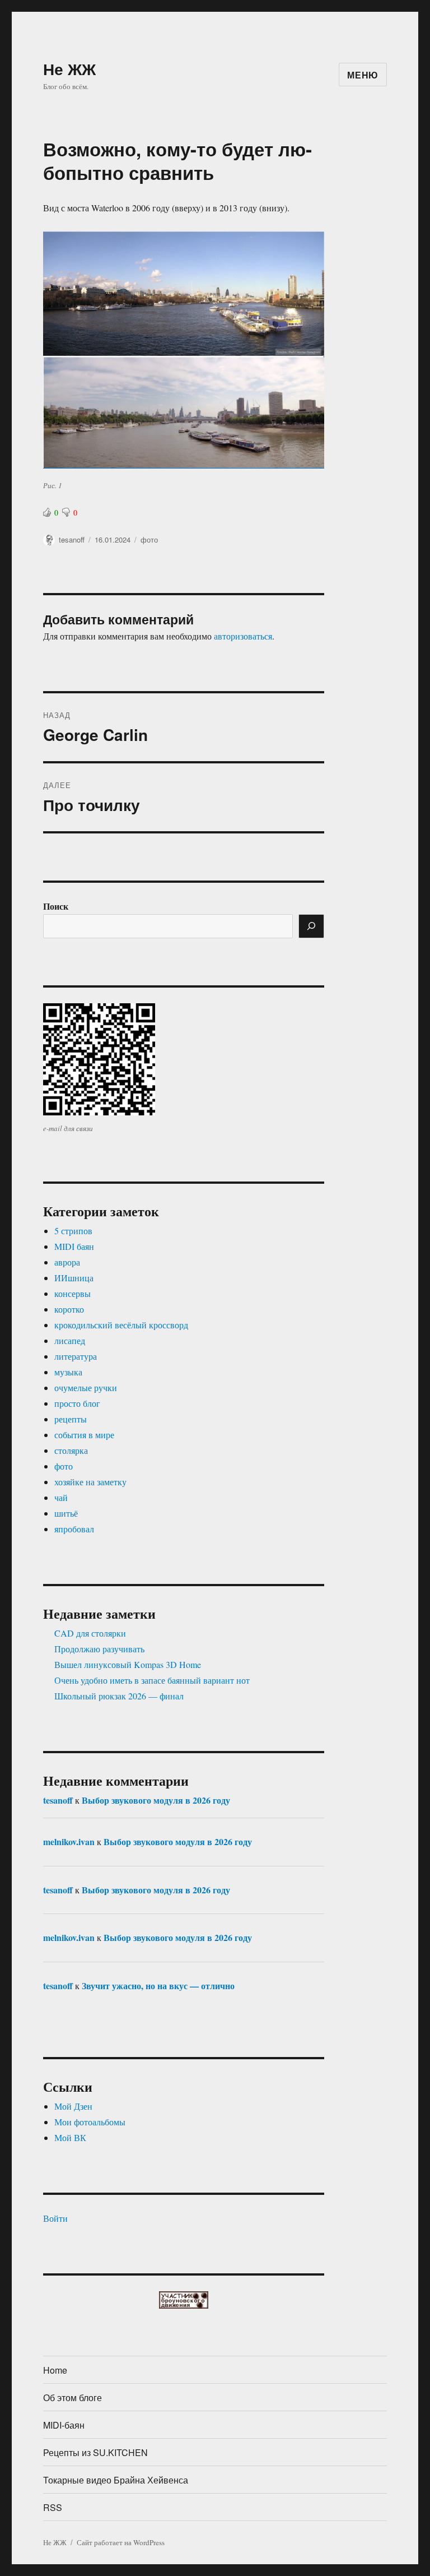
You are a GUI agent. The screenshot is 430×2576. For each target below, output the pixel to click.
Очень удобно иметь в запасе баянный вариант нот (152, 1680)
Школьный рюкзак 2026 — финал (119, 1696)
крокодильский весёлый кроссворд (121, 1325)
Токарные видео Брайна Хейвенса (116, 2480)
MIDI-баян (64, 2425)
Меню (363, 75)
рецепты (71, 1419)
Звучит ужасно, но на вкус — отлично (158, 1986)
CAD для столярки (90, 1633)
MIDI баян (74, 1246)
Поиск (56, 906)
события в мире (84, 1435)
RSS (53, 2507)
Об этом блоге (73, 2397)
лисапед (70, 1340)
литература (76, 1356)
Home (55, 2370)
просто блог (77, 1403)
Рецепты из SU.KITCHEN (95, 2452)
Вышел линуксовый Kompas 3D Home (128, 1664)
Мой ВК (70, 2137)
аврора (67, 1262)
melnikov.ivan (69, 1841)
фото (149, 539)
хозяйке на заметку (90, 1482)
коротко (69, 1309)
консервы (73, 1293)
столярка (71, 1450)
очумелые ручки (86, 1387)
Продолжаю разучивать (99, 1649)
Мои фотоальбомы (90, 2122)
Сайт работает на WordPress (121, 2542)
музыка (68, 1372)
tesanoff (72, 539)
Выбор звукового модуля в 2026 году (156, 1800)
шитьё (66, 1513)
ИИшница (74, 1278)
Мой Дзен (73, 2106)
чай (61, 1497)
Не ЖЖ (69, 69)
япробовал (74, 1529)
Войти (55, 2218)
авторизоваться (243, 636)
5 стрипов (73, 1231)
